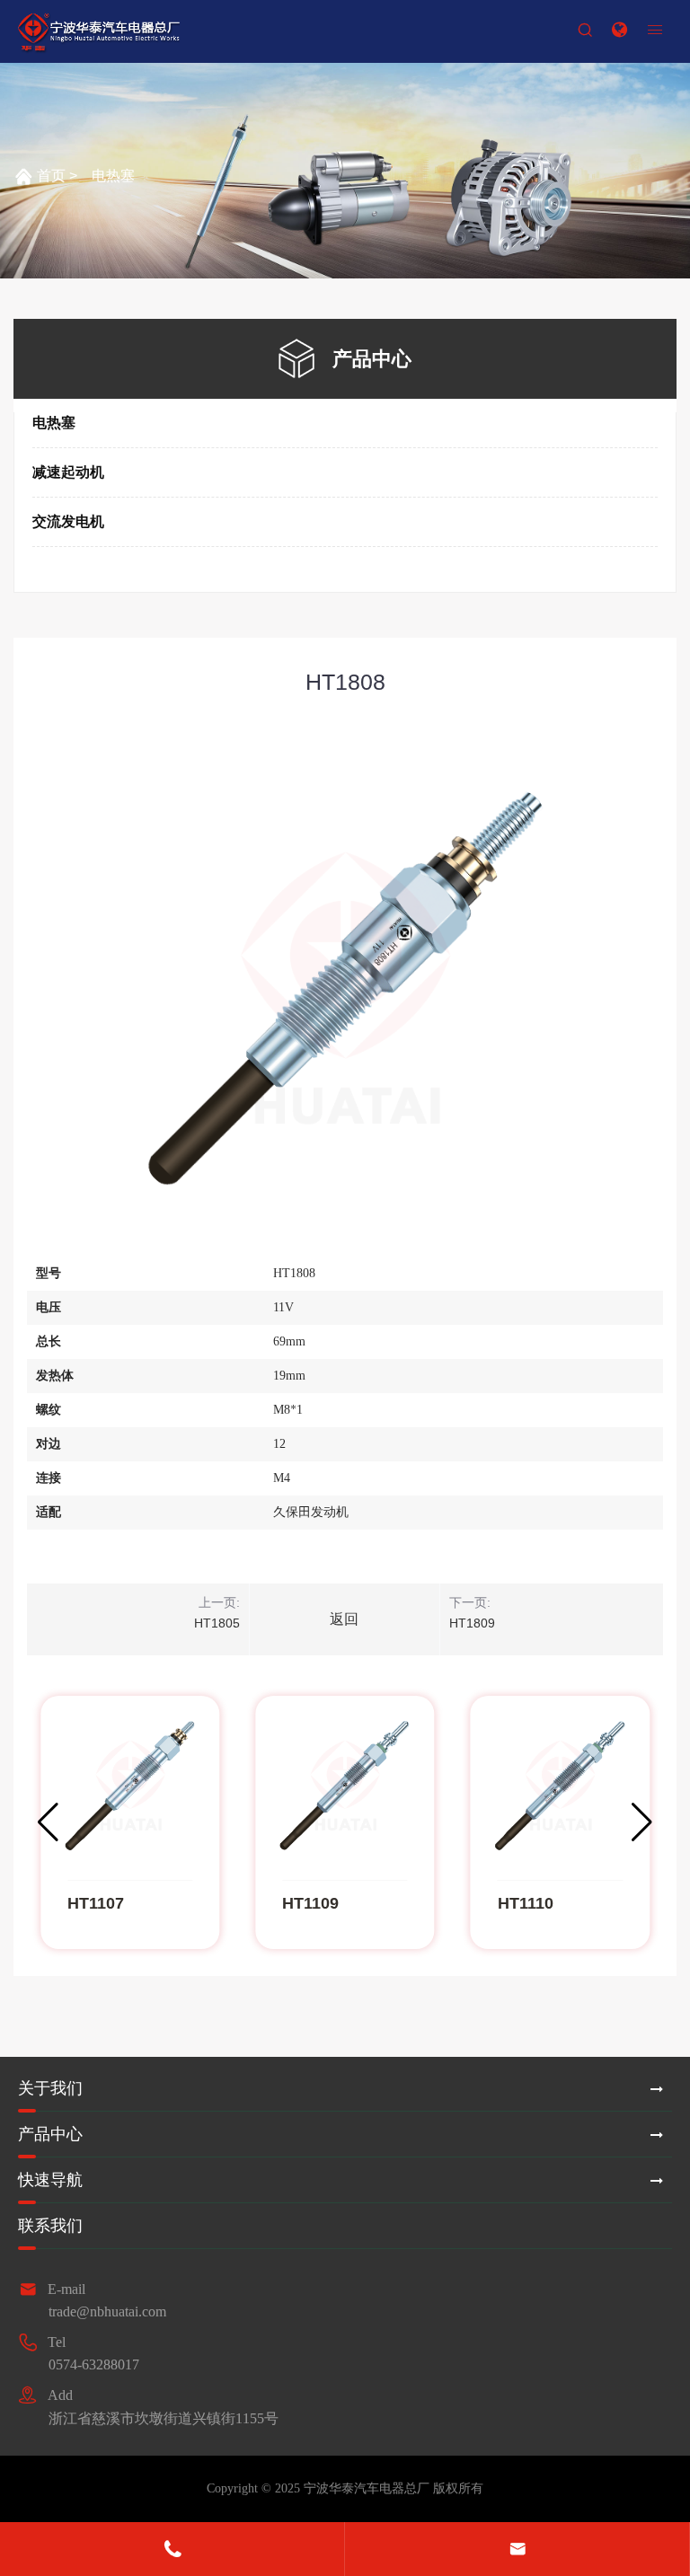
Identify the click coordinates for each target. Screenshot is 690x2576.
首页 (51, 176)
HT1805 (217, 1623)
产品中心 (50, 2134)
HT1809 (472, 1623)
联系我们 (50, 2226)
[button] (642, 1822)
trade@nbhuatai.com (107, 2311)
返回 (344, 1619)
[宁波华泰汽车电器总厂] (99, 32)
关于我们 (50, 2088)
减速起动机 (68, 472)
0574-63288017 (94, 2364)
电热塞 (113, 176)
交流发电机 (68, 521)
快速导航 (50, 2180)
